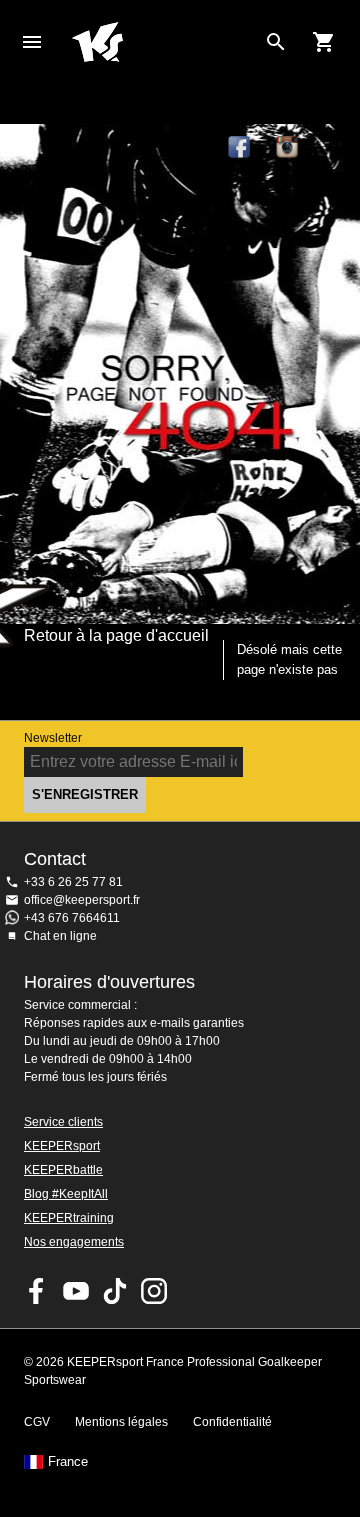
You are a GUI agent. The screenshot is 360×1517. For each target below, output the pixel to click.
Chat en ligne (60, 936)
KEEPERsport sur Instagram (288, 148)
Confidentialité (232, 1422)
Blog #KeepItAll (66, 1194)
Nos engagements (74, 1242)
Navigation (32, 42)
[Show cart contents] (324, 42)
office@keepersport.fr (82, 900)
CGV (37, 1422)
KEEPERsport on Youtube (76, 1291)
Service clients (63, 1122)
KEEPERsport (62, 1146)
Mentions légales (121, 1422)
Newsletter (53, 738)
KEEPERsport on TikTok (115, 1291)
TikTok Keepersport (336, 148)
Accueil (164, 42)
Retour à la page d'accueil (116, 635)
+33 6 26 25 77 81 (73, 882)
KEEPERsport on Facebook (37, 1291)
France (68, 1462)
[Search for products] (276, 42)
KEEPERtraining (69, 1218)
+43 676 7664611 (72, 918)
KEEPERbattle (63, 1170)
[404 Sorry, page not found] (180, 374)
